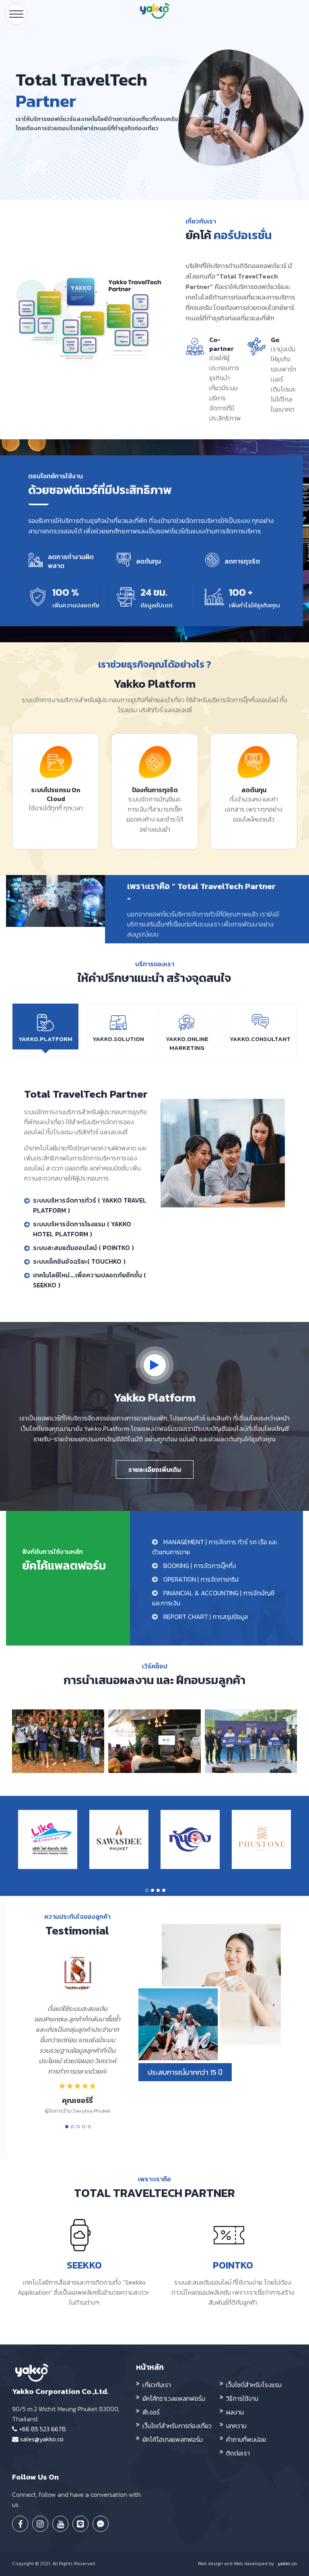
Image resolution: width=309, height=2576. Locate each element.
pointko (233, 2265)
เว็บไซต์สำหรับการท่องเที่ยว (177, 2426)
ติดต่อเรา (238, 2453)
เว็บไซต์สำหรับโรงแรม (254, 2385)
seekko (84, 2265)
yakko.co (287, 2564)
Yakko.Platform (45, 1039)
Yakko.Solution (118, 1039)
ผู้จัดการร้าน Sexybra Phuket (77, 2111)
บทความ (236, 2426)
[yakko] (154, 17)
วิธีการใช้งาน (242, 2398)
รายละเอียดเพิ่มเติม (155, 1469)
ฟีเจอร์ (151, 2412)
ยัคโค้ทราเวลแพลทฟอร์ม (174, 2398)
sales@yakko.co (41, 2439)
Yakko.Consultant (260, 1039)
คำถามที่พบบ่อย (246, 2439)
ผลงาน (235, 2412)
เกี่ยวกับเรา (157, 2385)
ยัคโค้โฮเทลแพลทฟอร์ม (173, 2439)
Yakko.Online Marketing (187, 1043)
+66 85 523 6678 (42, 2429)
